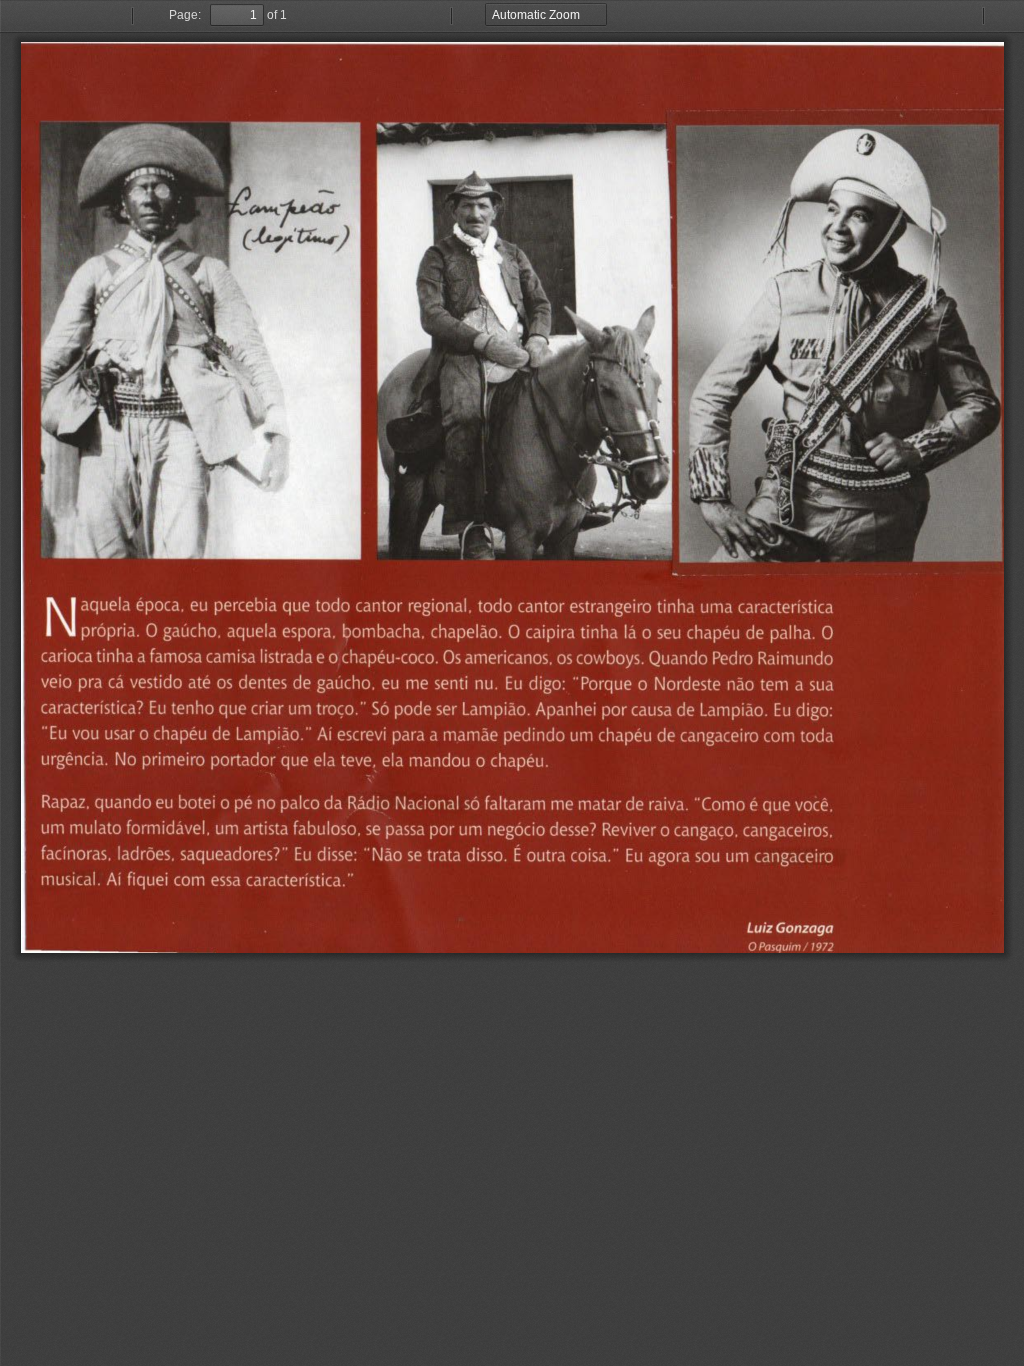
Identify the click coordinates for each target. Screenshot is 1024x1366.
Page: (185, 15)
